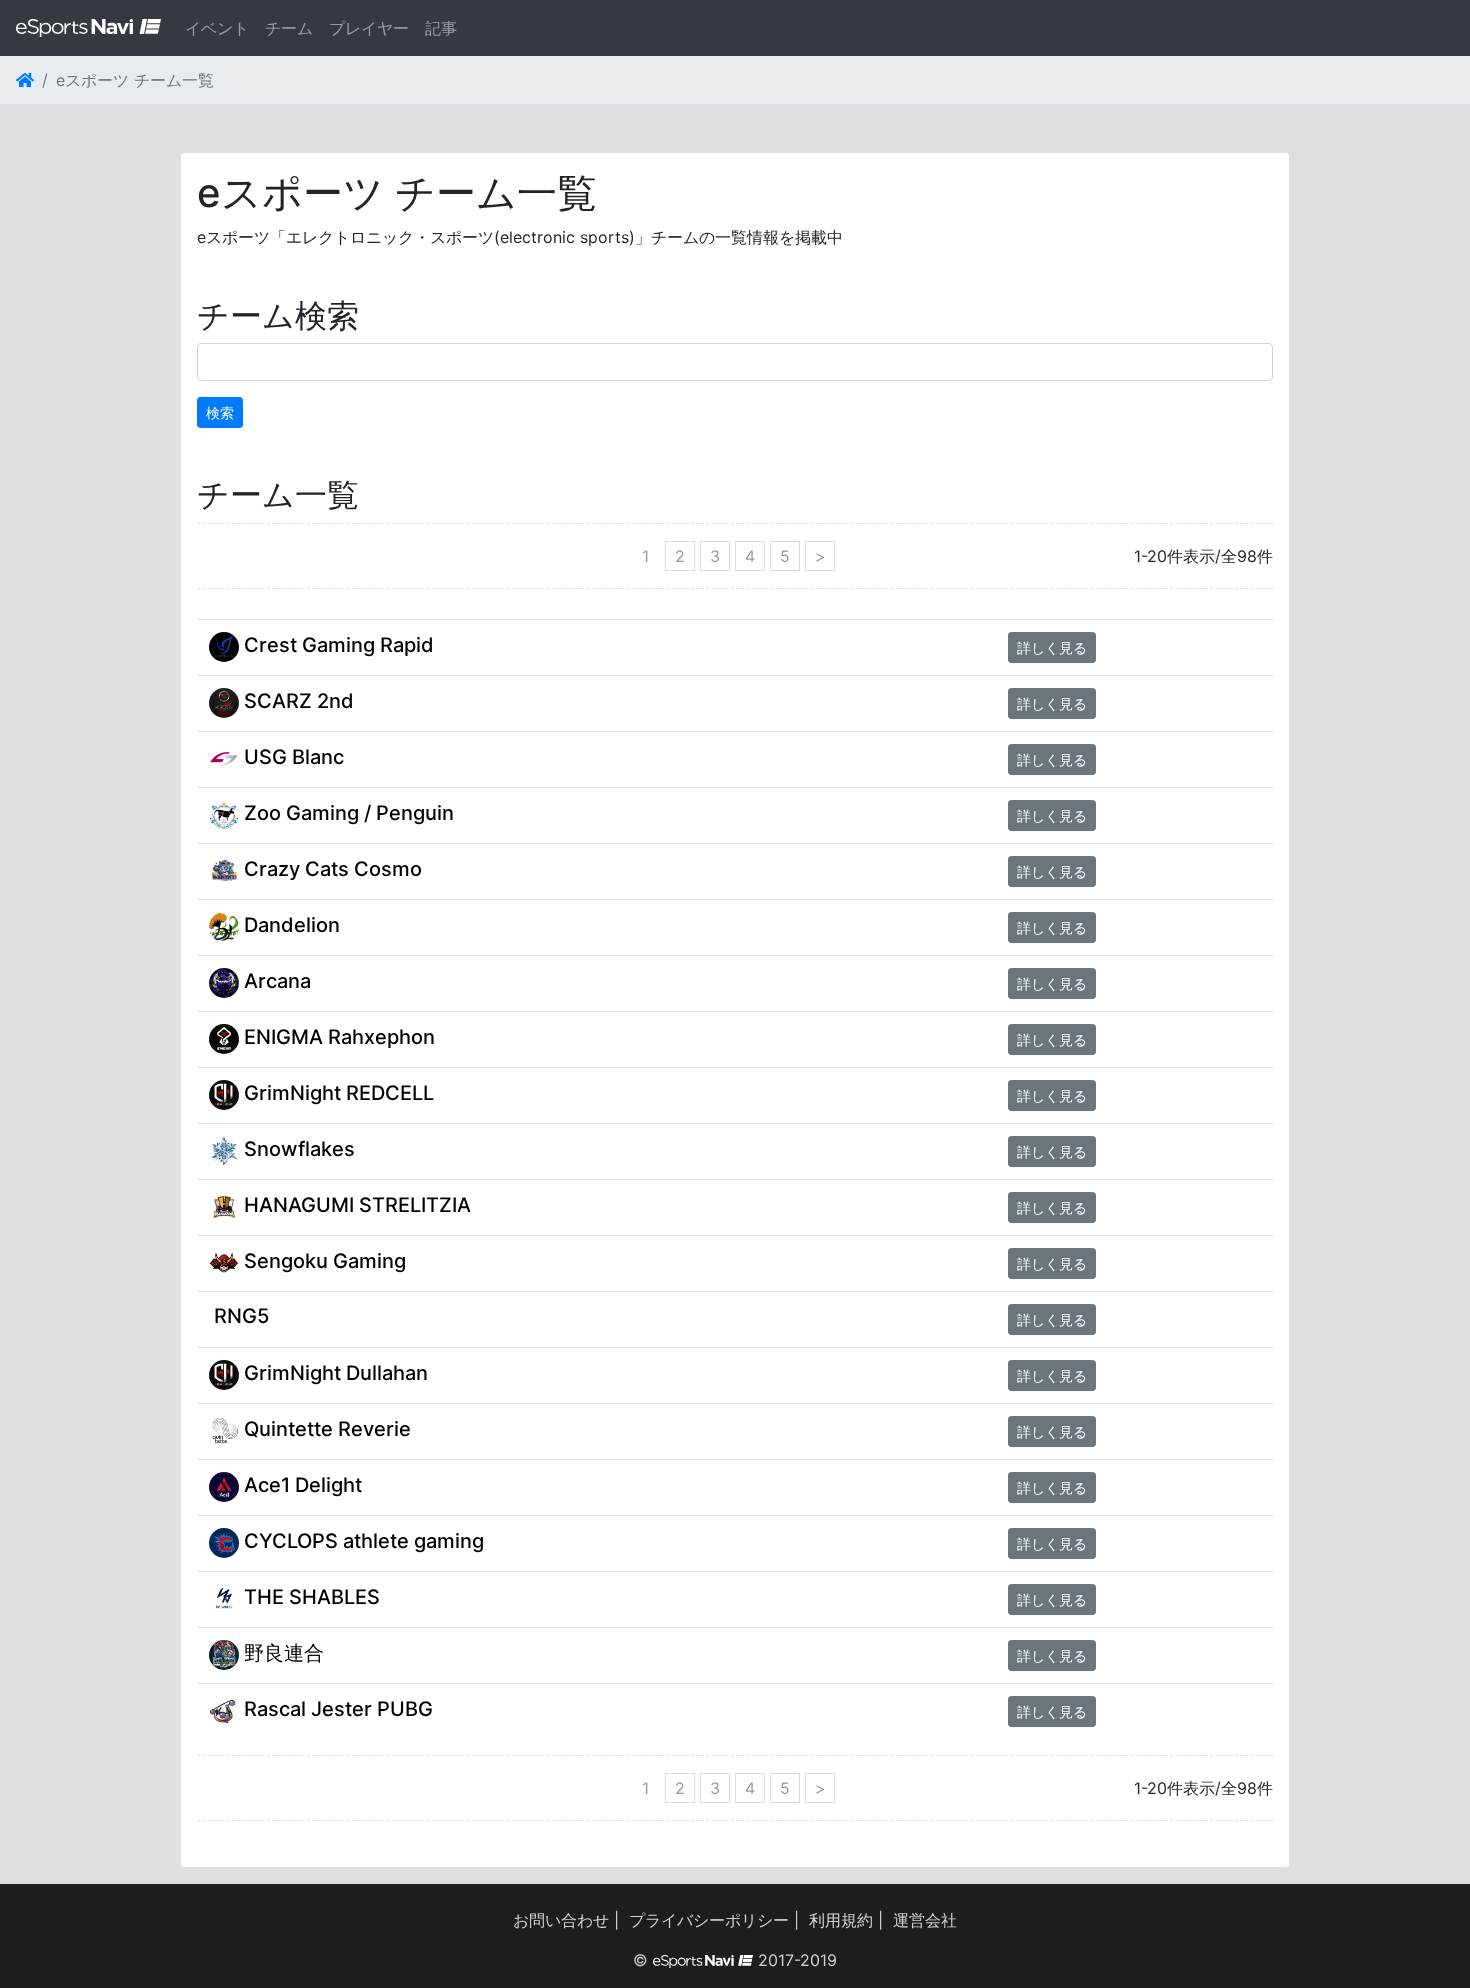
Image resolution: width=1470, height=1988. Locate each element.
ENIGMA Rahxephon (337, 1037)
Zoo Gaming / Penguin (346, 813)
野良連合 (281, 1653)
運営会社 (925, 1920)
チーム (289, 28)
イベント (217, 28)
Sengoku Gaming (322, 1261)
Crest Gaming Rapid (336, 645)
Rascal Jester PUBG (336, 1709)
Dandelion (289, 925)
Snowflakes (297, 1149)
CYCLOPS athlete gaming (361, 1541)
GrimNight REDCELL (336, 1093)
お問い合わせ (561, 1920)
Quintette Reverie (325, 1429)
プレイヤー (369, 28)
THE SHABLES (309, 1597)
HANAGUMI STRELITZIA (355, 1205)
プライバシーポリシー (709, 1920)
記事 (441, 28)
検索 (220, 412)
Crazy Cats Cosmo (330, 869)
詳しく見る (1052, 647)
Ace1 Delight (300, 1485)
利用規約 (841, 1920)
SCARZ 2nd (296, 701)
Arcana (275, 981)
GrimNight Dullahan (333, 1373)
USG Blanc (291, 757)
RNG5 (239, 1316)
